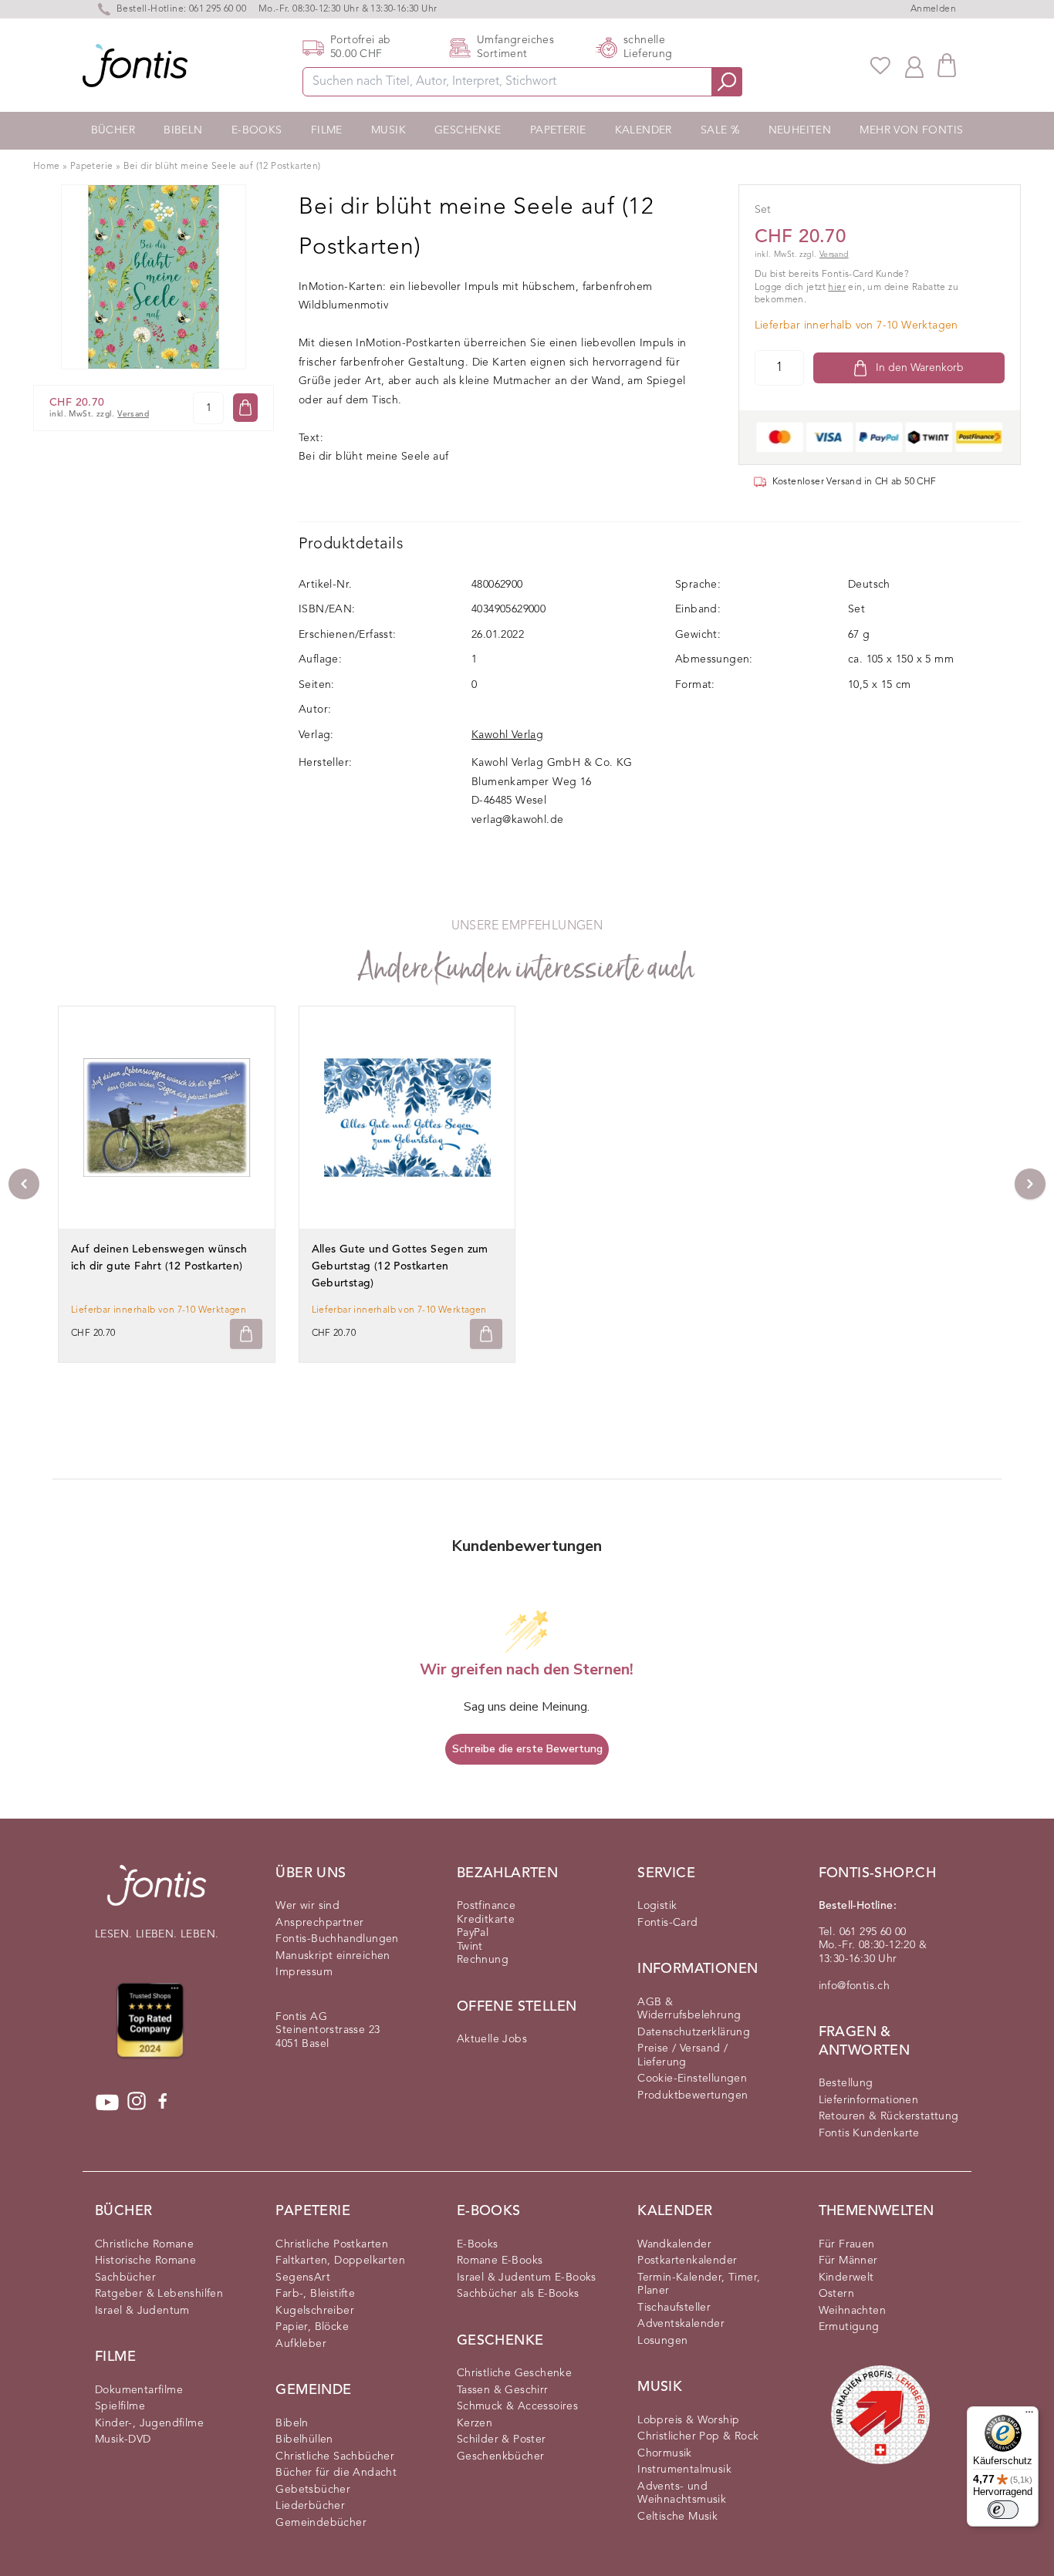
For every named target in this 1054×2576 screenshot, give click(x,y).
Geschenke (468, 130)
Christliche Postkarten (332, 2244)
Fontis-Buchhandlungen (337, 1939)
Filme (327, 130)
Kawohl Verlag (507, 735)
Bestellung (846, 2083)
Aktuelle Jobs (492, 2039)
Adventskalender (681, 2324)
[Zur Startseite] (157, 1893)
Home (47, 167)
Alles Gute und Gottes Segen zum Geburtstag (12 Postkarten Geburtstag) (400, 1266)
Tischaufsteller (674, 2308)
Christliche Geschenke (514, 2373)
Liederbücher (310, 2506)
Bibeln (183, 130)
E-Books (257, 130)
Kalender (644, 130)
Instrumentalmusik (684, 2470)
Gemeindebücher (321, 2523)
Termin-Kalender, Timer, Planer (699, 2284)
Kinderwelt (846, 2278)
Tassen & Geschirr (503, 2390)
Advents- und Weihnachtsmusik (682, 2493)
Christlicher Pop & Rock (698, 2436)
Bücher (113, 130)
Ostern (836, 2294)
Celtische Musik (677, 2517)
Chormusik (665, 2453)
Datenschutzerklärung (694, 2032)
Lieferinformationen (869, 2100)
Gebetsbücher (313, 2490)
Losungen (662, 2341)
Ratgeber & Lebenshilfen (159, 2294)
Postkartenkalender (687, 2261)
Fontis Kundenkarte (869, 2133)
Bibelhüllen (304, 2439)
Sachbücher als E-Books (518, 2294)
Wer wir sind (307, 1906)
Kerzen (475, 2423)
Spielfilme (120, 2406)
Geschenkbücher (501, 2456)
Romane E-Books (500, 2261)
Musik (388, 130)
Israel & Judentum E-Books (527, 2278)
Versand (133, 415)
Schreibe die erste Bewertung (527, 1749)
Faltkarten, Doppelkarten (340, 2261)
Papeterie (558, 130)
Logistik (657, 1906)
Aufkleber (301, 2344)
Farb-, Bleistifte (315, 2294)
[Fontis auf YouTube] (107, 2102)
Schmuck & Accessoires (517, 2406)
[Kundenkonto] (914, 66)
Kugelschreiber (315, 2311)
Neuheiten (800, 130)
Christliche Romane (144, 2244)
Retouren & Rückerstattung (889, 2116)
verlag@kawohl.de (517, 820)
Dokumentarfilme (139, 2390)
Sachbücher (125, 2278)
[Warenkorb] (947, 65)
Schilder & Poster (502, 2439)
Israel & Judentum (142, 2311)
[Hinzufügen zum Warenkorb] (246, 1334)
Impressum (304, 1972)
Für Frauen (847, 2244)
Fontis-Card (667, 1923)
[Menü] (1029, 2416)
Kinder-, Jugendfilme (149, 2423)
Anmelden (933, 9)
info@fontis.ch (855, 1986)
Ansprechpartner (319, 1923)
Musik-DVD (123, 2439)
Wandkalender (674, 2244)
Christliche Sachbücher (335, 2456)
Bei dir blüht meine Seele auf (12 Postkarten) (222, 167)
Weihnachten (852, 2311)
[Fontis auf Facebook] (163, 2102)
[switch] (1003, 2510)
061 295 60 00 (218, 9)
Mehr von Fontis (911, 130)
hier (837, 288)
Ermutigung (849, 2327)
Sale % (720, 130)
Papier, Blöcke (312, 2327)
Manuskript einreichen (333, 1956)
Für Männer (848, 2261)
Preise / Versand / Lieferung (682, 2055)
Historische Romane (145, 2261)
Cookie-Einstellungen (692, 2079)
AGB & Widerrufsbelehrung (689, 2009)
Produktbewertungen (693, 2096)
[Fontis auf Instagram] (137, 2102)
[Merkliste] (880, 66)
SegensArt (303, 2278)
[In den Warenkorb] (245, 408)
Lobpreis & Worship (688, 2420)
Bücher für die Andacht (336, 2473)
